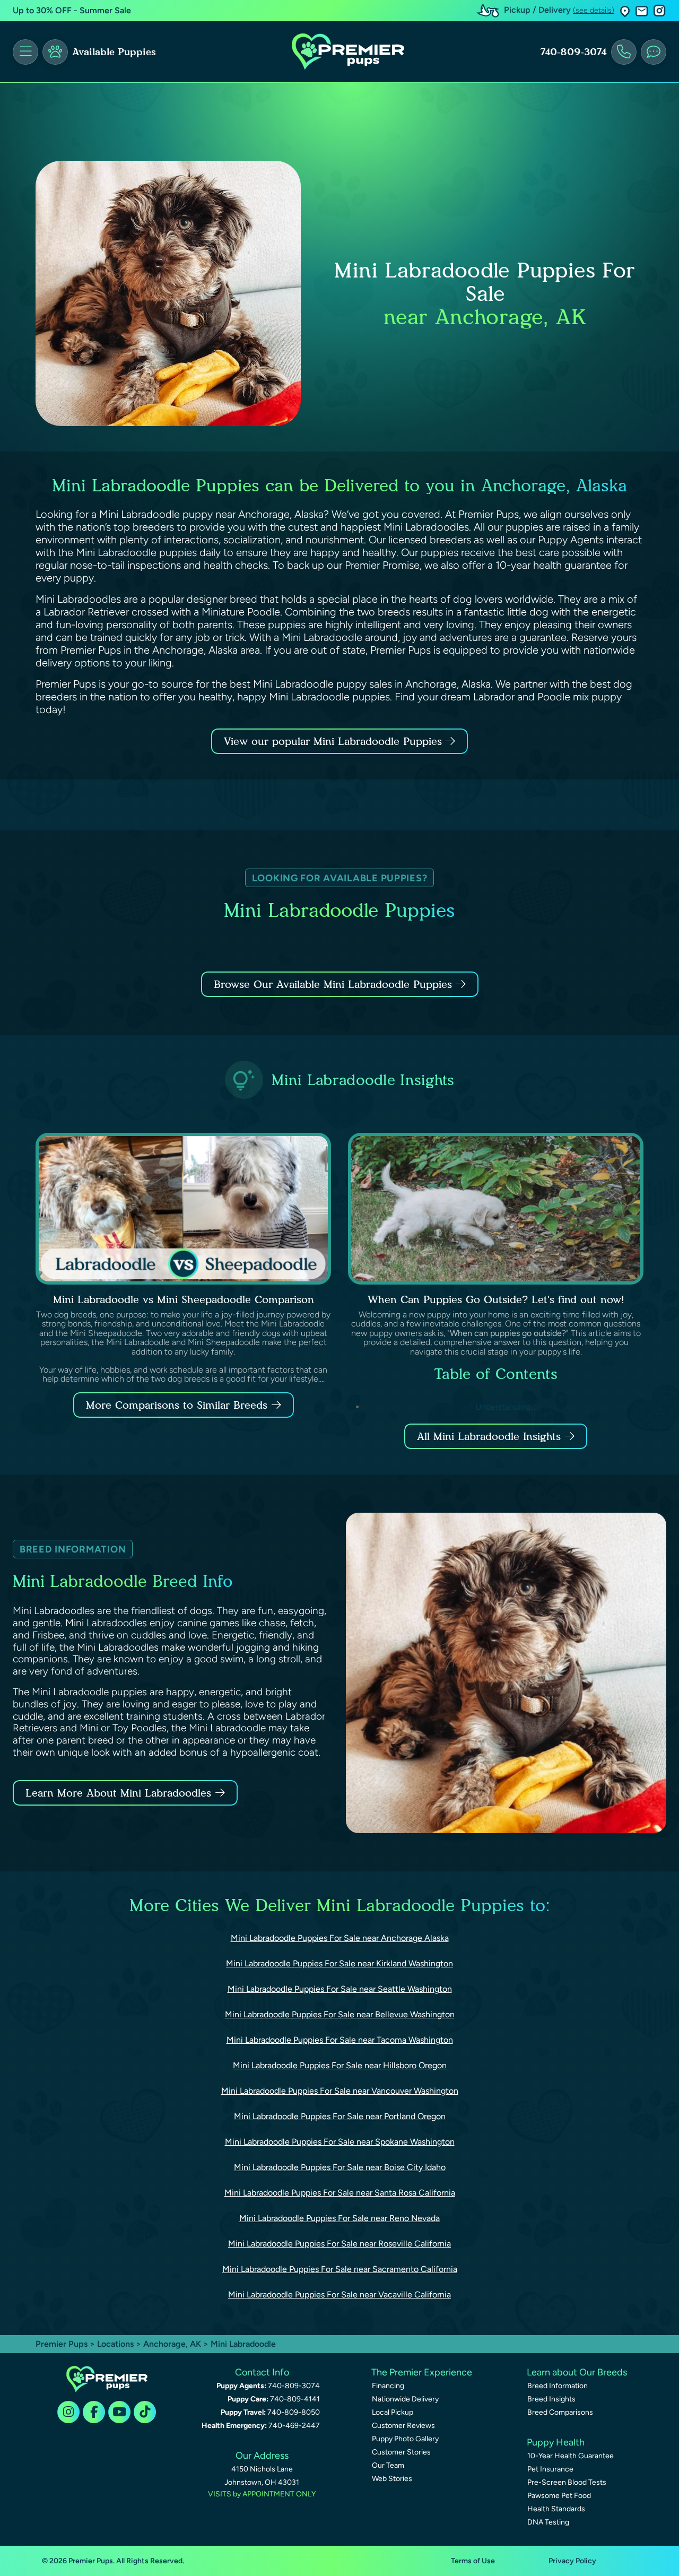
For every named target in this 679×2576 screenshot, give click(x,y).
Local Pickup (393, 2412)
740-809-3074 (573, 52)
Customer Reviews (403, 2426)
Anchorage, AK (173, 2344)
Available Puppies (114, 52)
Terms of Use (473, 2561)
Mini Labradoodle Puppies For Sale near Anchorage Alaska (340, 1938)
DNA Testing (548, 2522)
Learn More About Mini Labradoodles (118, 1793)
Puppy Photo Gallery (405, 2439)
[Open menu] (25, 52)
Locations (115, 2344)
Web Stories (392, 2479)
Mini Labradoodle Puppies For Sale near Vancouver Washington (340, 2091)
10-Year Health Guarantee (571, 2456)
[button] (625, 11)
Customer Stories (401, 2452)
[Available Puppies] (55, 52)
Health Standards (556, 2509)
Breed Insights (551, 2399)
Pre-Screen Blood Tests (567, 2482)
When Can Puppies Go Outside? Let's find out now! (496, 1299)
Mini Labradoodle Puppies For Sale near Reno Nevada (339, 2218)
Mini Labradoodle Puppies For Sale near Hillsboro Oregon (340, 2065)
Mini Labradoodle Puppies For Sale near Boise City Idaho (340, 2167)
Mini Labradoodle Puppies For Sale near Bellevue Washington (340, 2014)
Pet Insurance (550, 2469)
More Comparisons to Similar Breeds (177, 1405)
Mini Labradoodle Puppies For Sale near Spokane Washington (340, 2142)
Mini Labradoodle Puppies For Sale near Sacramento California (340, 2269)
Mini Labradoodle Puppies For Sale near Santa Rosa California (340, 2193)
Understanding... (504, 1407)
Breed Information (558, 2386)
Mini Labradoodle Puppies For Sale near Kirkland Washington (339, 1963)
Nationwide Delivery (405, 2399)
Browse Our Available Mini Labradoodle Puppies (333, 984)
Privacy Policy (572, 2561)
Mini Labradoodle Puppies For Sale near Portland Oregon (340, 2116)
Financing (388, 2386)
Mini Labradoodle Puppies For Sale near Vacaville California (339, 2295)
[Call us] (624, 52)
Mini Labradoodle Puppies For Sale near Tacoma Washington (340, 2040)
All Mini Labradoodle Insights (489, 1436)
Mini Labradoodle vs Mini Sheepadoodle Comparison (184, 1299)
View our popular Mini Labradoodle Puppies (335, 741)
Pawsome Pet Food (559, 2496)
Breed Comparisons (560, 2412)
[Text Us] (654, 52)
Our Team (388, 2465)
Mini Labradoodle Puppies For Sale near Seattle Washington (340, 1989)
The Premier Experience (422, 2372)
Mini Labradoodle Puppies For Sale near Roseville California (339, 2244)
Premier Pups (62, 2344)
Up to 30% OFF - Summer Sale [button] (72, 10)
